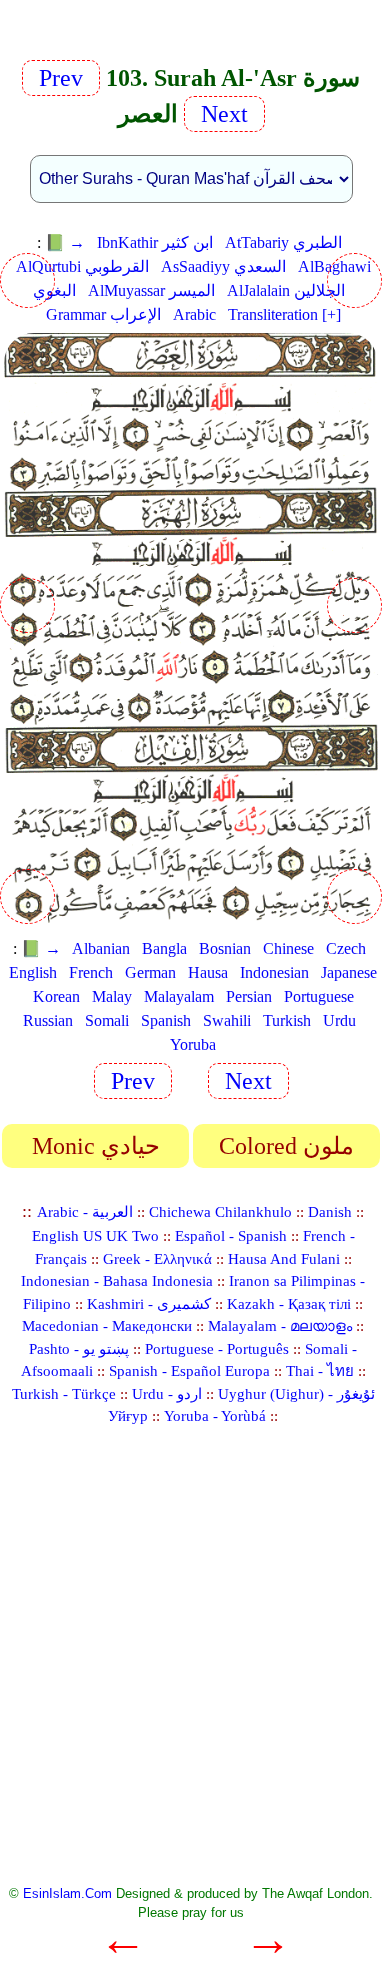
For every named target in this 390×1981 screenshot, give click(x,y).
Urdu (339, 1020)
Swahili (227, 1020)
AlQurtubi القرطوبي (82, 266)
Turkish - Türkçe (64, 1394)
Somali (107, 1020)
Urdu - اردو (167, 1394)
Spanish (166, 1020)
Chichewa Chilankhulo (220, 1212)
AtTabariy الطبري (283, 242)
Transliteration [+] (284, 314)
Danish (330, 1212)
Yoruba (193, 1044)
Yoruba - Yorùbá (215, 1416)
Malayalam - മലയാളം (280, 1326)
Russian (48, 1020)
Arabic (194, 314)
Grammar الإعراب (103, 314)
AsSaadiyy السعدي (223, 266)
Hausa (208, 972)
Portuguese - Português (217, 1349)
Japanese (349, 972)
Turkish (287, 1020)
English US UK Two (95, 1236)
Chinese (288, 948)
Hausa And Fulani (284, 1259)
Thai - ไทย (320, 1371)
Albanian (101, 948)
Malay (112, 996)
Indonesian (274, 972)
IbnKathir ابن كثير (155, 242)
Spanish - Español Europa (189, 1371)
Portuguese (319, 996)
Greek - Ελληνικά (157, 1259)
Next (221, 114)
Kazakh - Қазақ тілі (289, 1304)
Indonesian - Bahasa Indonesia (117, 1281)
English (33, 972)
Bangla (164, 948)
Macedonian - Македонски (107, 1326)
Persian (249, 996)
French (91, 972)
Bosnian (225, 948)
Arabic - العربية (85, 1212)
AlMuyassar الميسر (151, 290)
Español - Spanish (231, 1236)
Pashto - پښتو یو (79, 1349)
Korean (56, 996)
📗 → (65, 242)
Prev (67, 78)
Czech (346, 948)
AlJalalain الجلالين (286, 290)
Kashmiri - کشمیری (149, 1304)
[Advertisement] (195, 1666)
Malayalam (179, 996)
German (150, 972)
